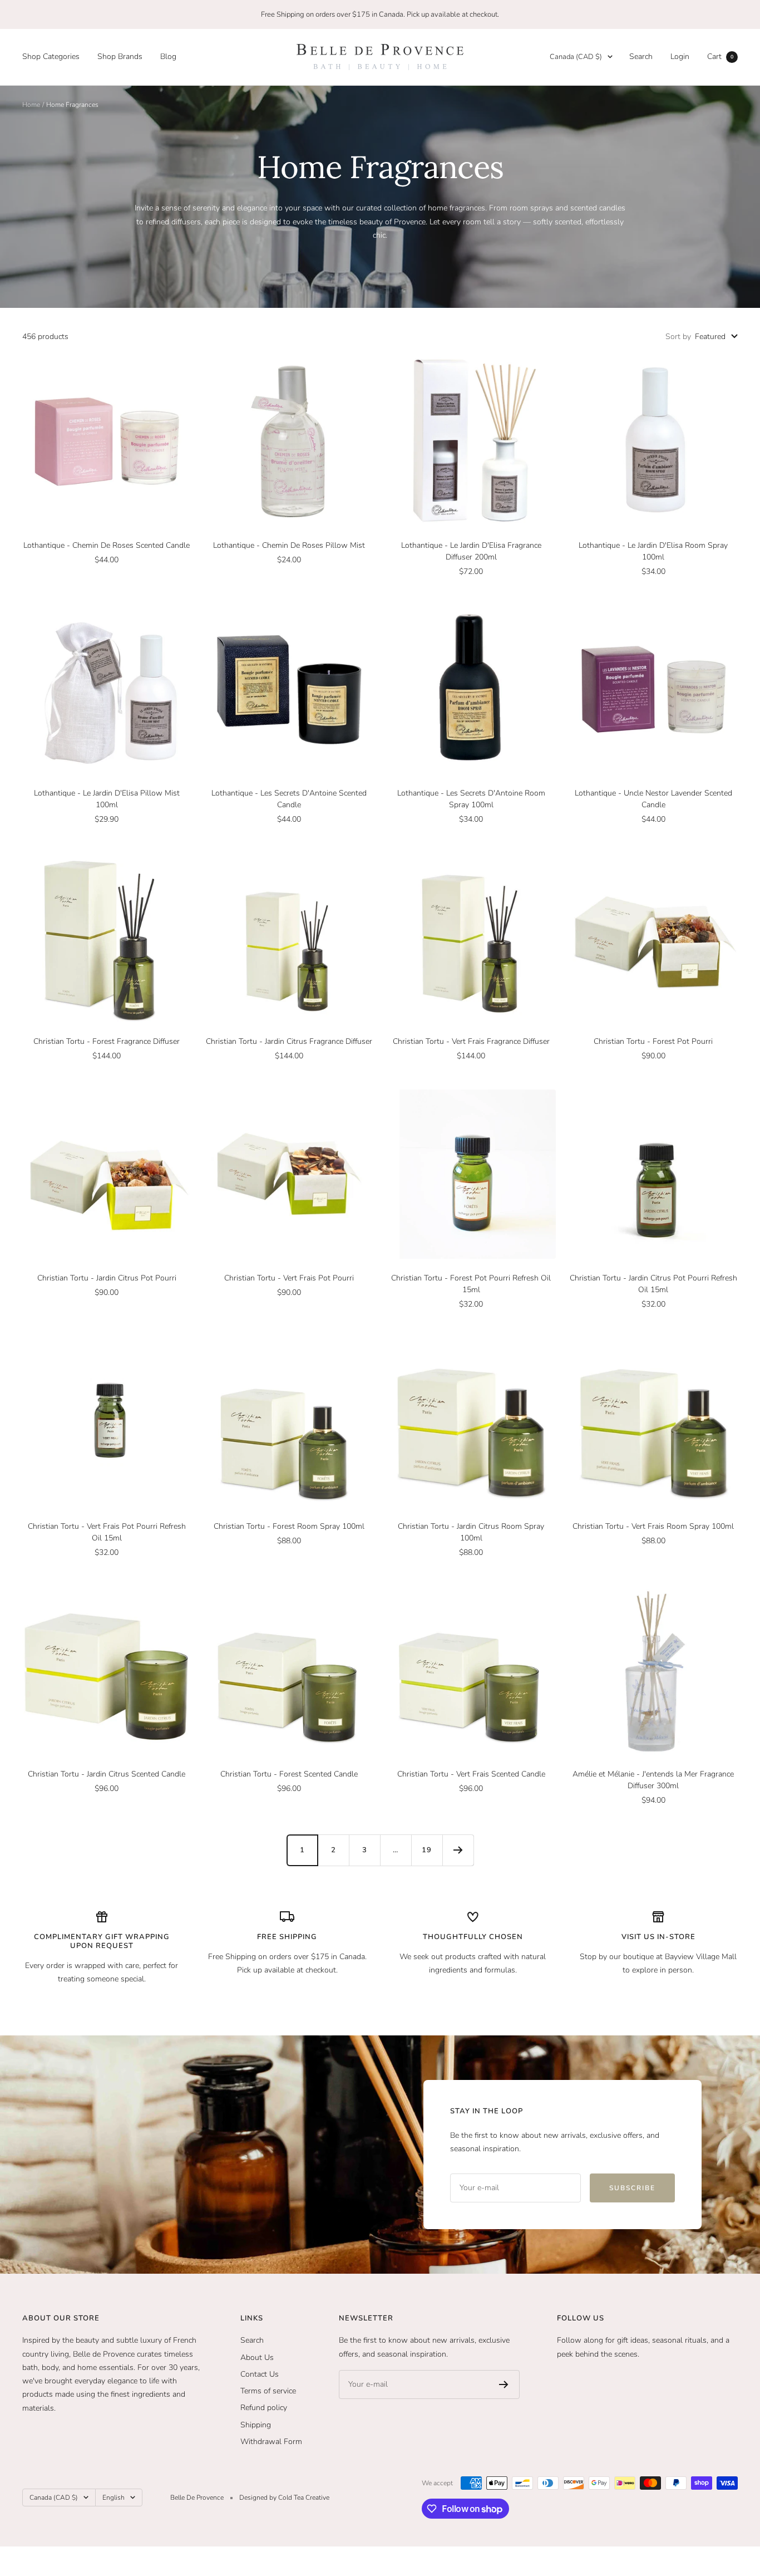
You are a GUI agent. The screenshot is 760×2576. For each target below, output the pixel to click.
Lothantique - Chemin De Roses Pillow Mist (289, 545)
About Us (257, 2357)
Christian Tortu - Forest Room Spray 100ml (289, 1526)
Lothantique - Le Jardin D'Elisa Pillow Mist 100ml (107, 799)
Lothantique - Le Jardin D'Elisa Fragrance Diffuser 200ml (471, 551)
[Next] (458, 1850)
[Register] (504, 2384)
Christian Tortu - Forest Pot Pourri (653, 1041)
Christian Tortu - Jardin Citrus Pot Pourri (107, 1278)
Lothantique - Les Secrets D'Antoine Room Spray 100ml (471, 799)
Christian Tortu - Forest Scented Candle (289, 1774)
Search (641, 57)
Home (31, 105)
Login (680, 57)
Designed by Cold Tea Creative (284, 2498)
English (113, 2498)
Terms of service (268, 2391)
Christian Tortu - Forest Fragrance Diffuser (107, 1041)
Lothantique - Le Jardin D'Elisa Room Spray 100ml (653, 551)
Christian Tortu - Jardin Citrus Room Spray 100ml (471, 1532)
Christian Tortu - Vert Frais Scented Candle (471, 1774)
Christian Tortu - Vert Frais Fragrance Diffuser (471, 1041)
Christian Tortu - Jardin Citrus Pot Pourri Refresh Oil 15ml (653, 1284)
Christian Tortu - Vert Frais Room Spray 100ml (653, 1526)
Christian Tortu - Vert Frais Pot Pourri (289, 1278)
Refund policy (264, 2408)
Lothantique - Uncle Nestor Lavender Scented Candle (653, 799)
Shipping (256, 2425)
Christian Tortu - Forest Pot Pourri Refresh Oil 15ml (471, 1284)
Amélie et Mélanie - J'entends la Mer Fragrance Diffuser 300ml (653, 1780)
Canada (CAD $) (576, 57)
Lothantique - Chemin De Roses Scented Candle (107, 545)
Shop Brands (120, 57)
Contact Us (260, 2374)
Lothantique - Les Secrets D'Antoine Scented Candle (289, 799)
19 (427, 1850)
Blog (168, 57)
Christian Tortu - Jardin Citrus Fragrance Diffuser (289, 1041)
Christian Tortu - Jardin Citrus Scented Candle (107, 1774)
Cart (720, 57)
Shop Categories (51, 57)
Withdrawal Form (271, 2442)
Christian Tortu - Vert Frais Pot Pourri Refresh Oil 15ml (107, 1532)
